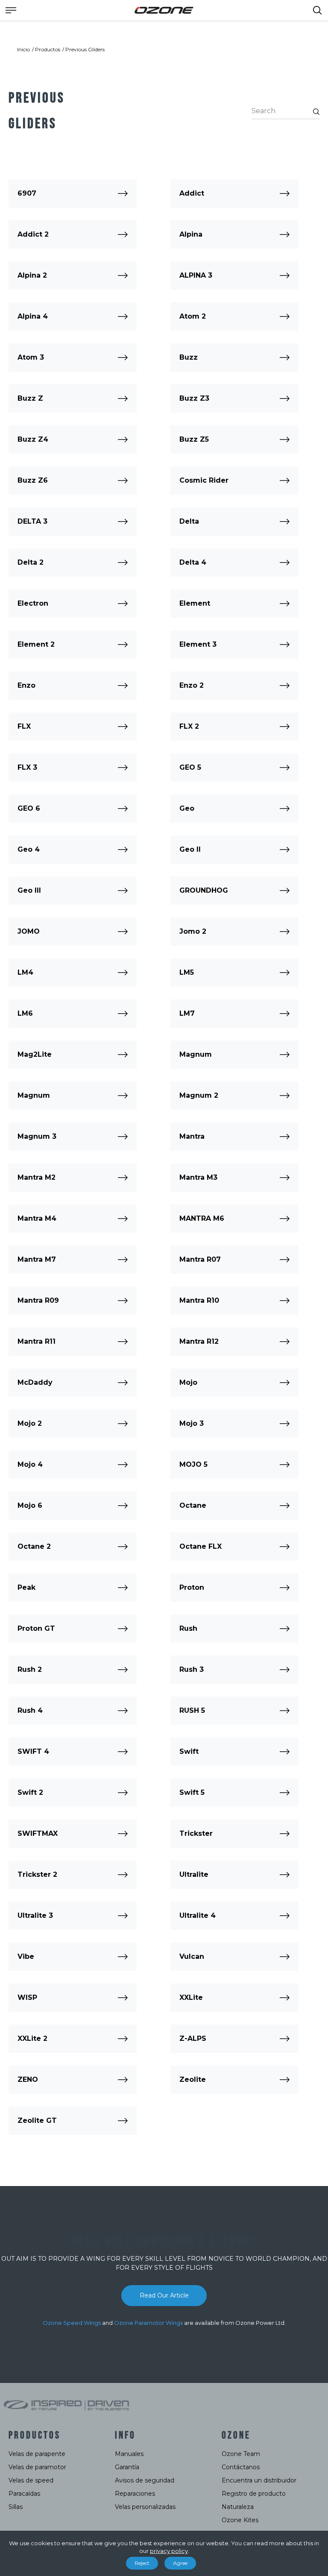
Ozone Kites (240, 2520)
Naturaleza (238, 2507)
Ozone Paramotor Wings (148, 2323)
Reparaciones (135, 2494)
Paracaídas (24, 2494)
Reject (142, 2563)
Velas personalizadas (145, 2507)
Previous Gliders (85, 49)
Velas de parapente (37, 2454)
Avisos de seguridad (145, 2480)
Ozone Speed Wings (72, 2323)
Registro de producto (254, 2494)
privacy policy (169, 2551)
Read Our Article (164, 2295)
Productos (48, 49)
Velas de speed (31, 2480)
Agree (180, 2563)
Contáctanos (241, 2467)
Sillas (16, 2507)
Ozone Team (241, 2454)
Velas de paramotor (37, 2467)
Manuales (129, 2454)
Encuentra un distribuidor (259, 2480)
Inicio (23, 49)
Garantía (127, 2467)
